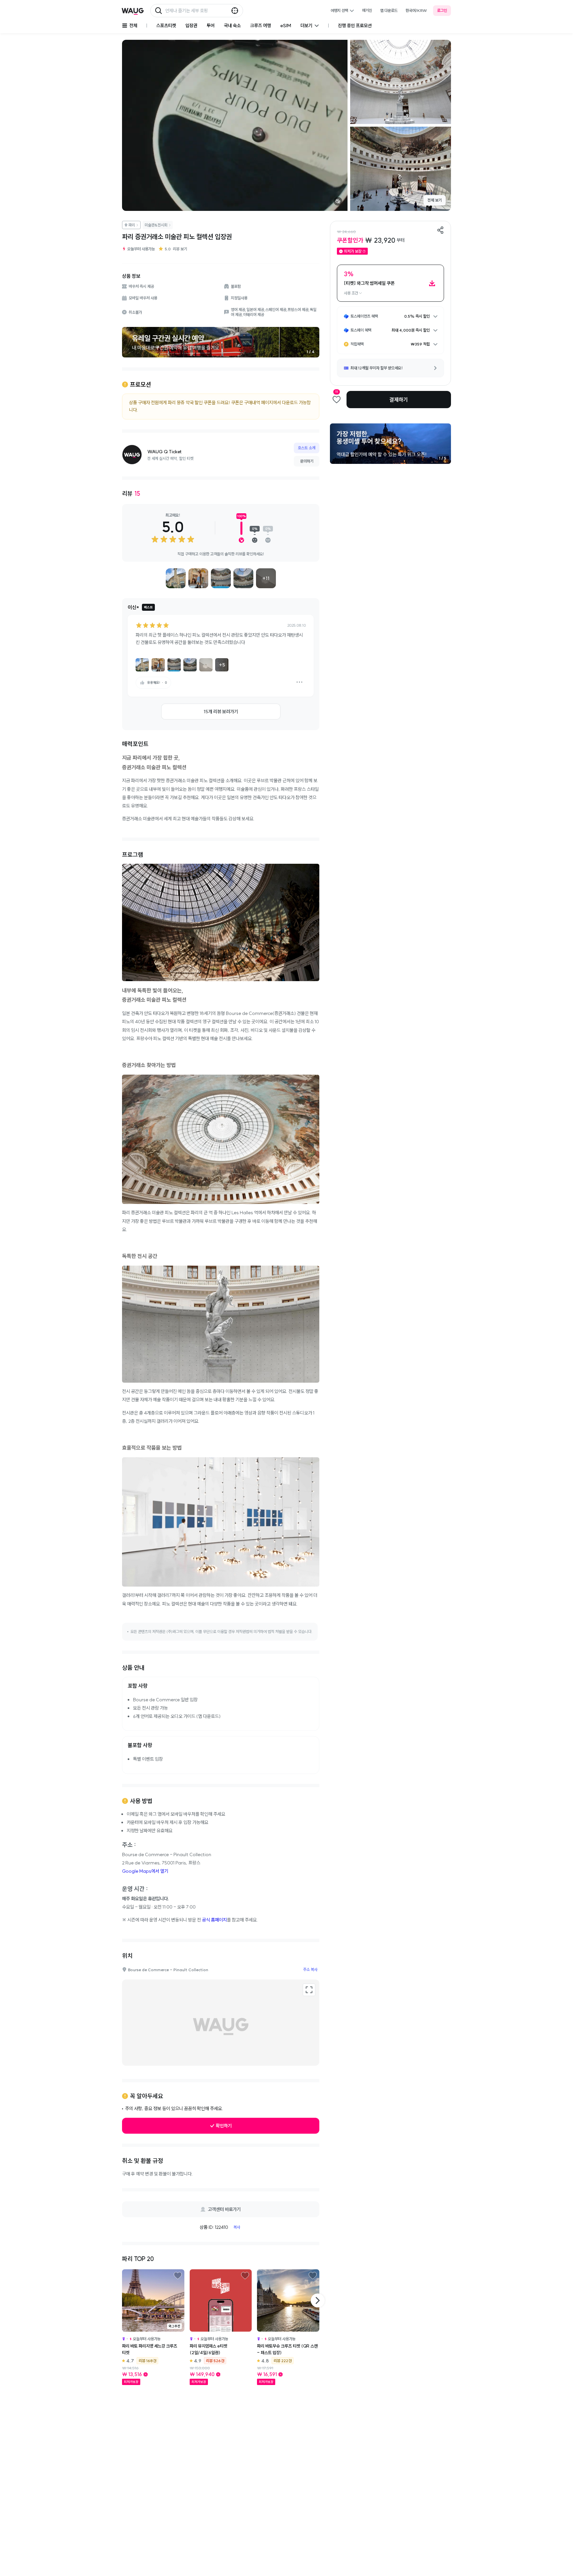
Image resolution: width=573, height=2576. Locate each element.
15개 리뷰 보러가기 (221, 712)
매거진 (367, 10)
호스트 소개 (307, 448)
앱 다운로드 (389, 10)
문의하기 (307, 461)
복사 (237, 2227)
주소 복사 (310, 1969)
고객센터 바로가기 (224, 2209)
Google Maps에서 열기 (145, 1871)
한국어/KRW (416, 10)
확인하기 (224, 2126)
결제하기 (399, 400)
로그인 (442, 10)
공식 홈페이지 (214, 1920)
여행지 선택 (339, 10)
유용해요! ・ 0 (157, 683)
